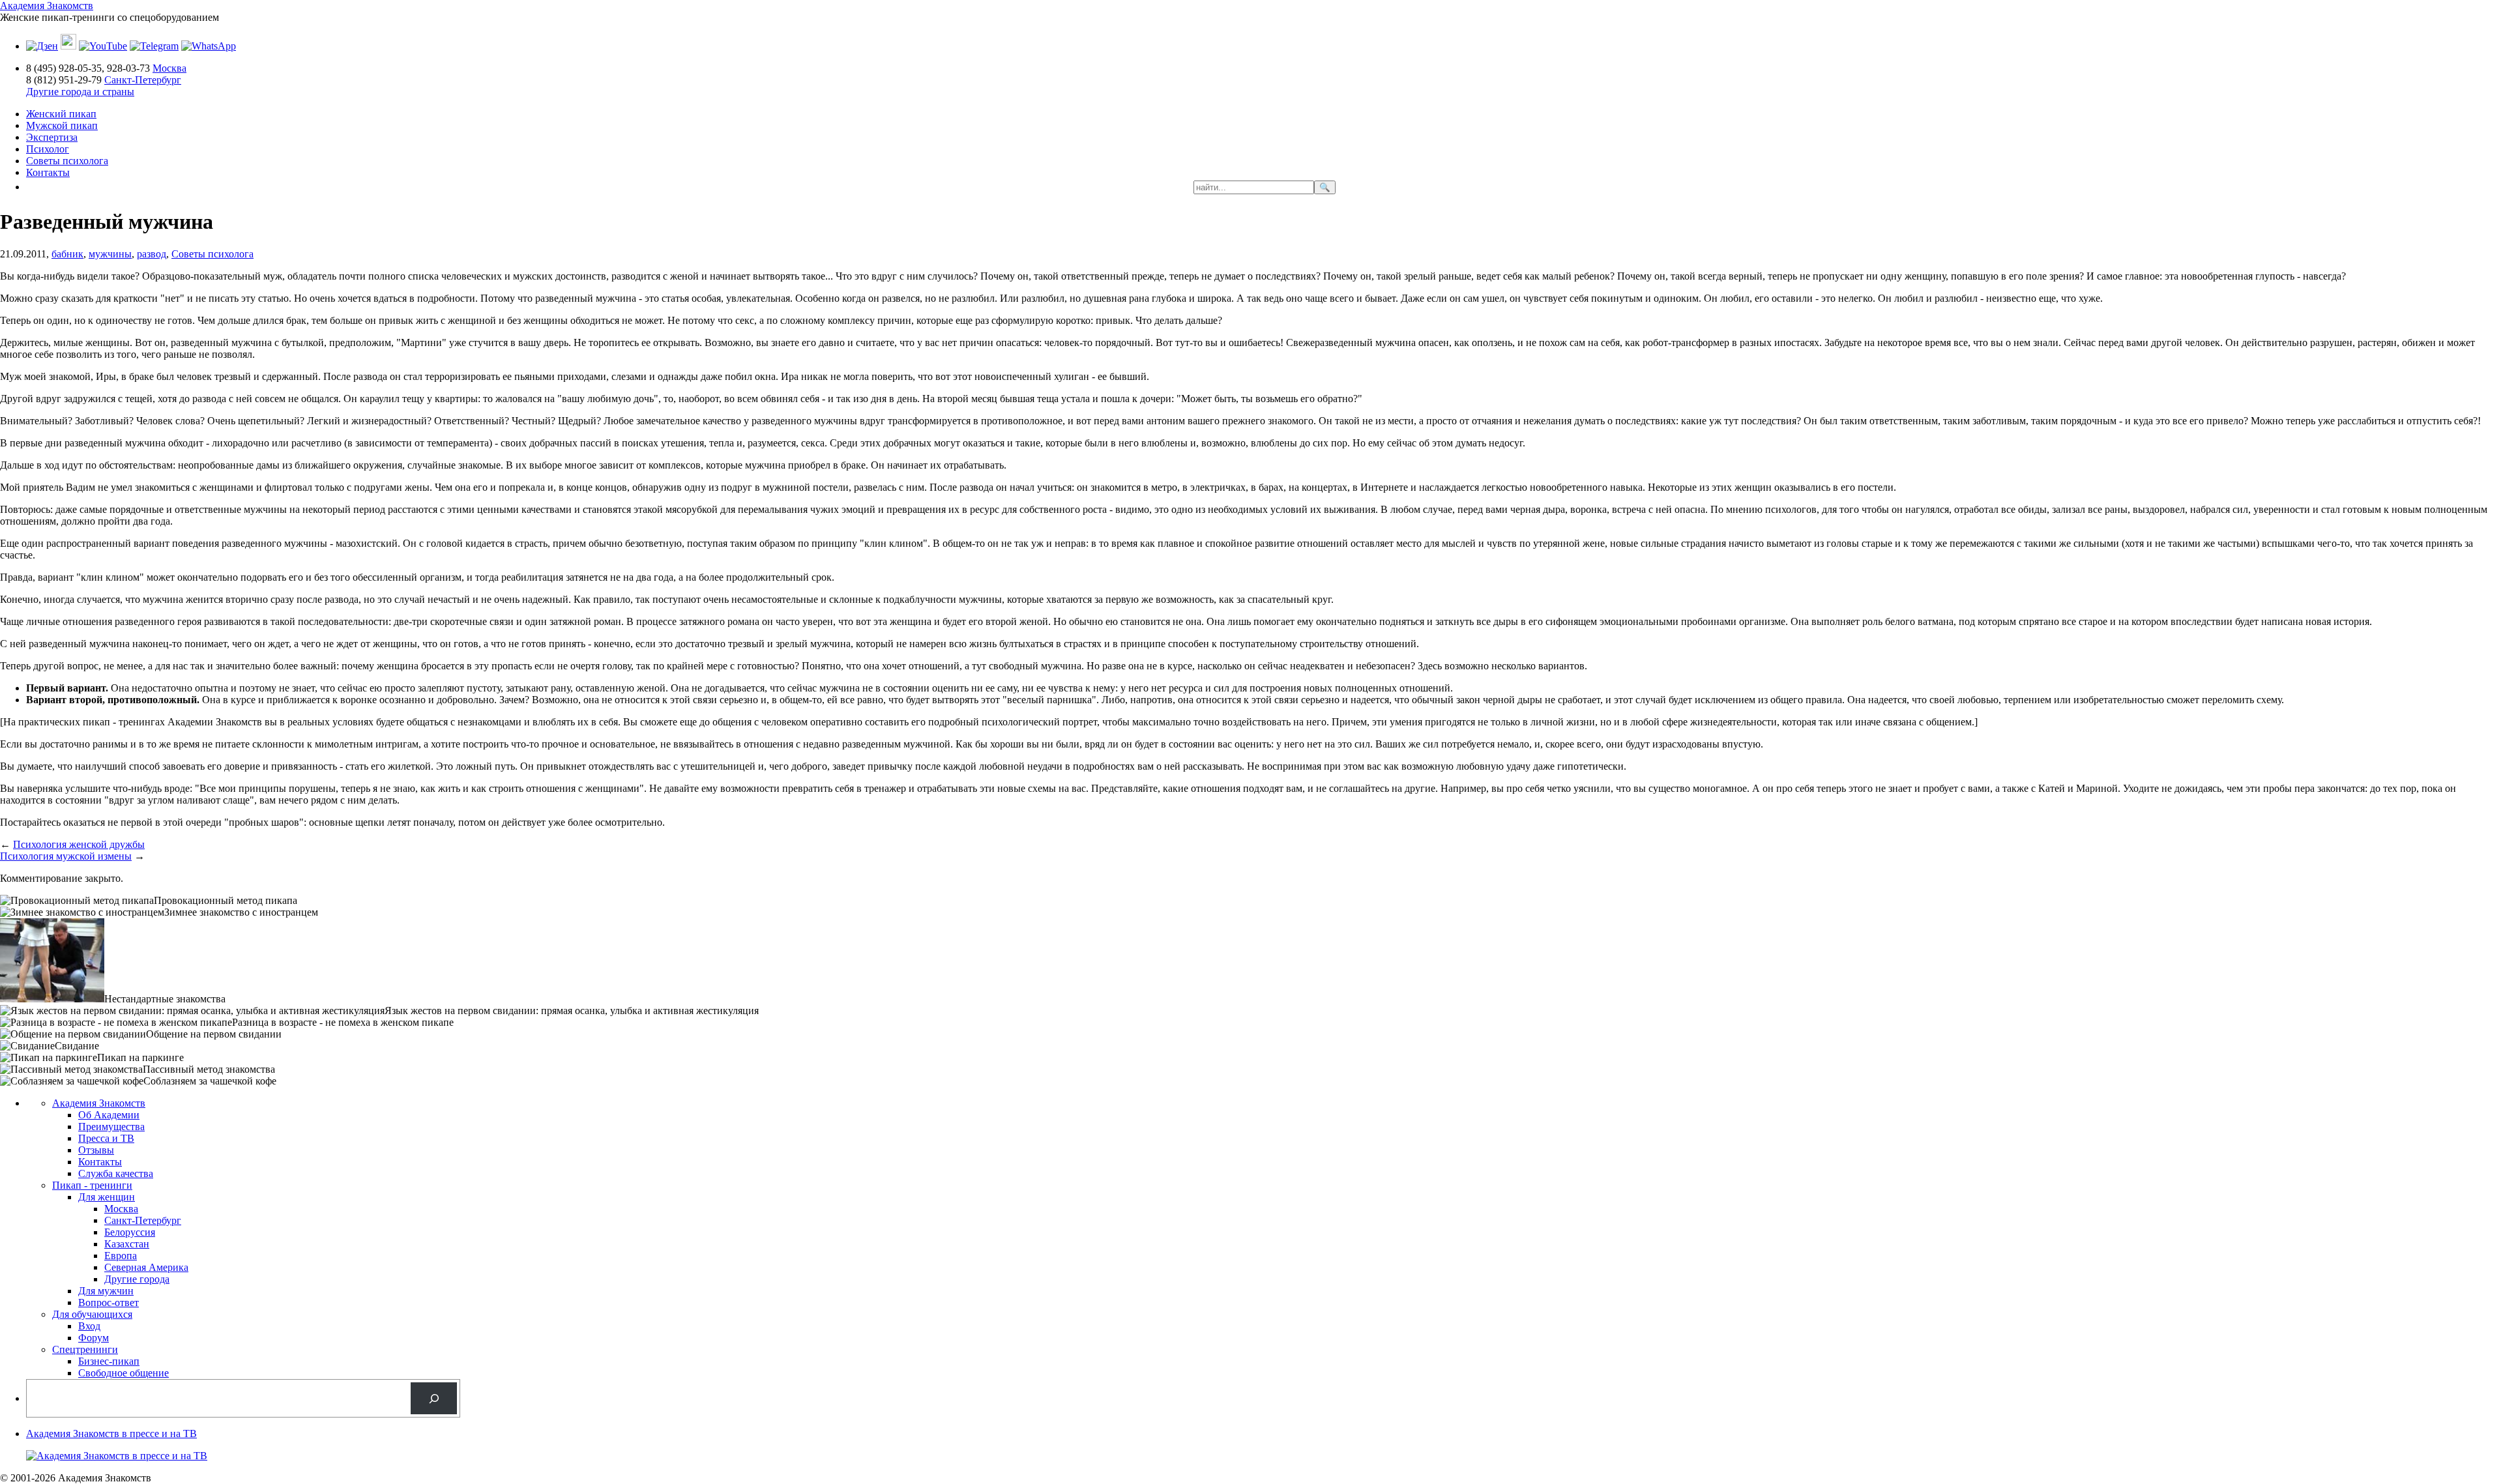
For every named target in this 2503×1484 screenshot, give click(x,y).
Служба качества (116, 1173)
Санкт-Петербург (143, 80)
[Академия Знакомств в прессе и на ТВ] (117, 1456)
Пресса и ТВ (106, 1138)
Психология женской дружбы (79, 844)
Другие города (137, 1279)
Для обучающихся (92, 1314)
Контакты (48, 172)
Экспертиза (52, 137)
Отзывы (96, 1150)
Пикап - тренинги (92, 1185)
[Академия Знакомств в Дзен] (42, 46)
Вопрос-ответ (109, 1302)
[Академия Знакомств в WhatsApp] (209, 46)
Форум (94, 1338)
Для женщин (107, 1197)
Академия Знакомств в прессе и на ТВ (111, 1433)
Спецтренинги (85, 1349)
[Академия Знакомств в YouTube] (103, 46)
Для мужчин (106, 1291)
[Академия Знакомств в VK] (68, 46)
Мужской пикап (62, 125)
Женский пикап (61, 114)
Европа (121, 1256)
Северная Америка (146, 1267)
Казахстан (127, 1244)
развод (152, 254)
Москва (169, 68)
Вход (89, 1326)
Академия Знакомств (47, 6)
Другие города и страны (80, 92)
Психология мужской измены (66, 856)
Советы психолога (67, 161)
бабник (67, 254)
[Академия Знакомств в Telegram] (154, 46)
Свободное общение (124, 1373)
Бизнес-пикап (109, 1361)
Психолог (48, 149)
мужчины (110, 254)
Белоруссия (130, 1232)
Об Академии (109, 1115)
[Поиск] (434, 1398)
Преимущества (111, 1127)
